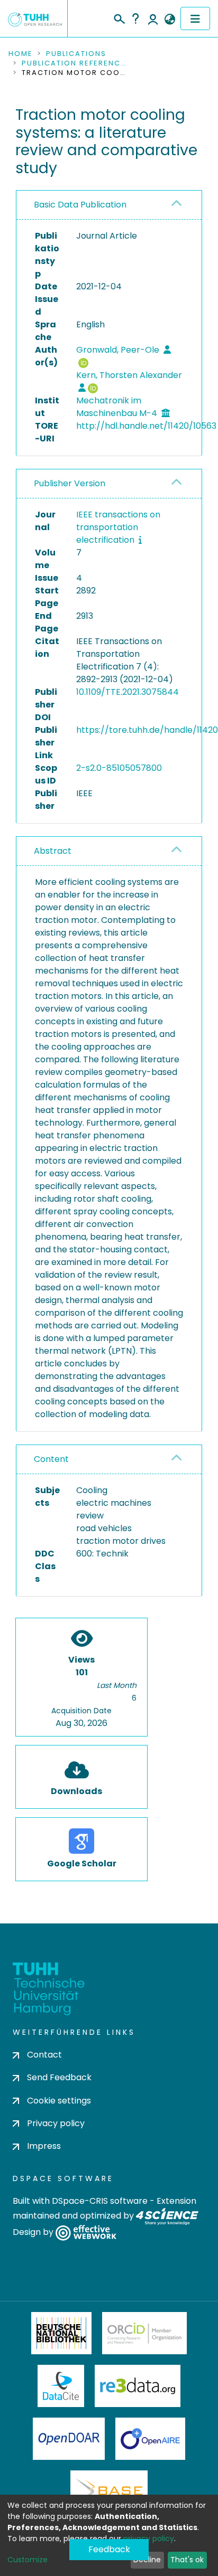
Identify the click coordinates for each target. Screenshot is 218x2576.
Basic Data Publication (80, 205)
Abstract (53, 851)
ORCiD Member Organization (144, 2333)
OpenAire (150, 2439)
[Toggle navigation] (195, 18)
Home (21, 54)
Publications (76, 54)
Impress (44, 2146)
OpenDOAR (69, 2439)
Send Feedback (59, 2077)
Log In (153, 18)
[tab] (109, 205)
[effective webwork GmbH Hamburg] (86, 2233)
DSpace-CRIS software (100, 2201)
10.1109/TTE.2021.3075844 (128, 692)
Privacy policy (56, 2123)
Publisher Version (70, 483)
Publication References (75, 63)
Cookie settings (59, 2101)
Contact (44, 2055)
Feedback (109, 2549)
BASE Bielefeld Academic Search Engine (109, 2492)
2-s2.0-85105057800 (119, 768)
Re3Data (138, 2386)
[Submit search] (119, 17)
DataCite (61, 2386)
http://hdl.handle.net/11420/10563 (146, 426)
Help (135, 18)
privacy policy (149, 2539)
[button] (170, 20)
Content (51, 1459)
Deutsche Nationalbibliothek (61, 2333)
